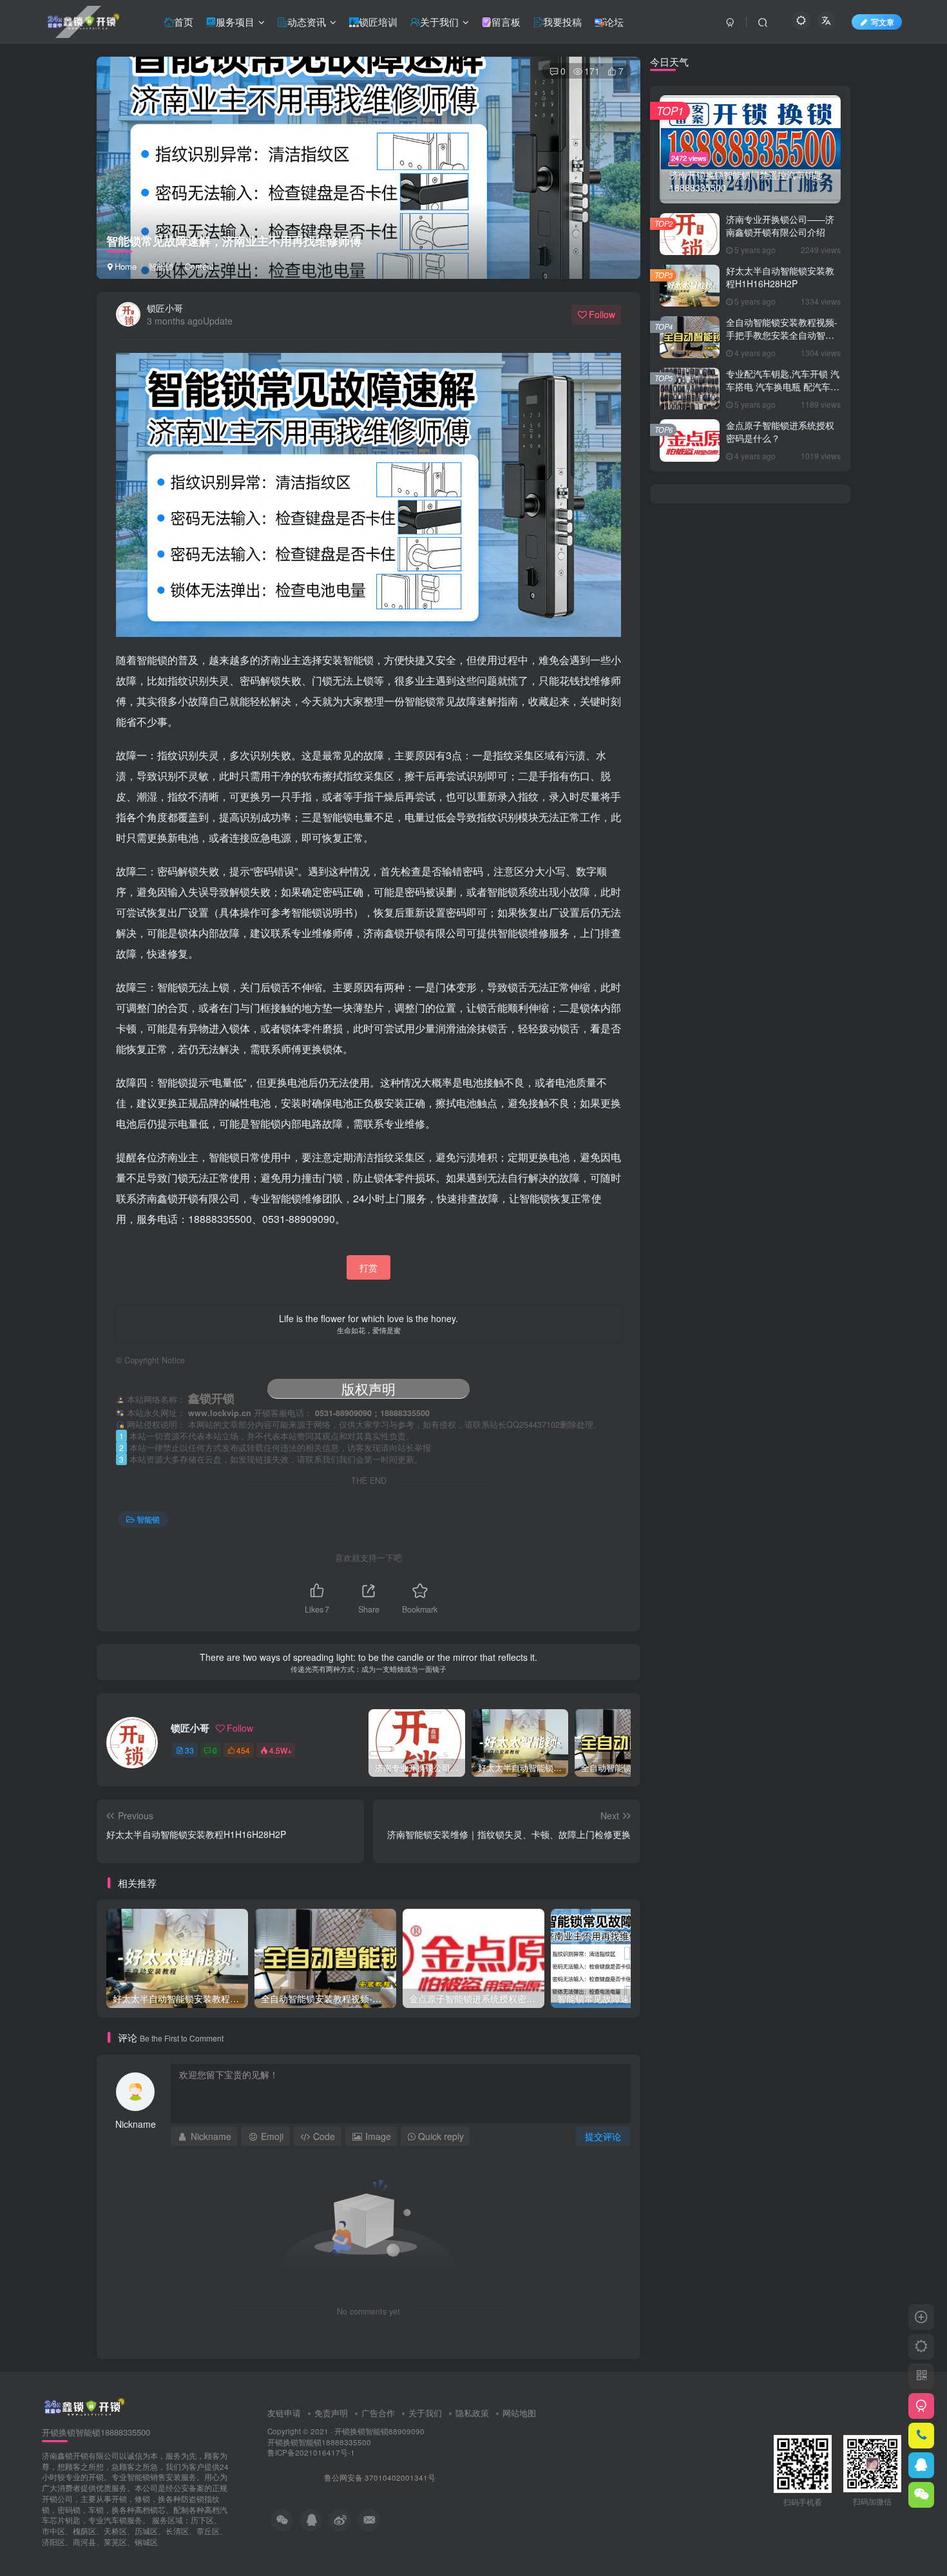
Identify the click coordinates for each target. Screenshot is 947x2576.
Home (124, 266)
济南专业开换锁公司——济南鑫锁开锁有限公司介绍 (780, 225)
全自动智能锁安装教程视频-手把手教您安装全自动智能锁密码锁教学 (782, 335)
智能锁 (161, 266)
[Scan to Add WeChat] (921, 2495)
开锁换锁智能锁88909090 (379, 2431)
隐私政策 (472, 2413)
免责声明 (331, 2413)
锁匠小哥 (165, 308)
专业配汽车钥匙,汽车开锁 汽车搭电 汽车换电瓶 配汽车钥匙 (783, 386)
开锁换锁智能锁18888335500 (319, 2442)
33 (189, 1750)
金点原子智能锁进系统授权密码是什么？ (780, 431)
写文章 (883, 22)
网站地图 (519, 2413)
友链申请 (284, 2413)
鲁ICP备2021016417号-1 (311, 2452)
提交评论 (603, 2136)
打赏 (368, 1267)
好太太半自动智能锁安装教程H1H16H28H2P (780, 277)
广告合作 (378, 2413)
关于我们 (425, 2413)
